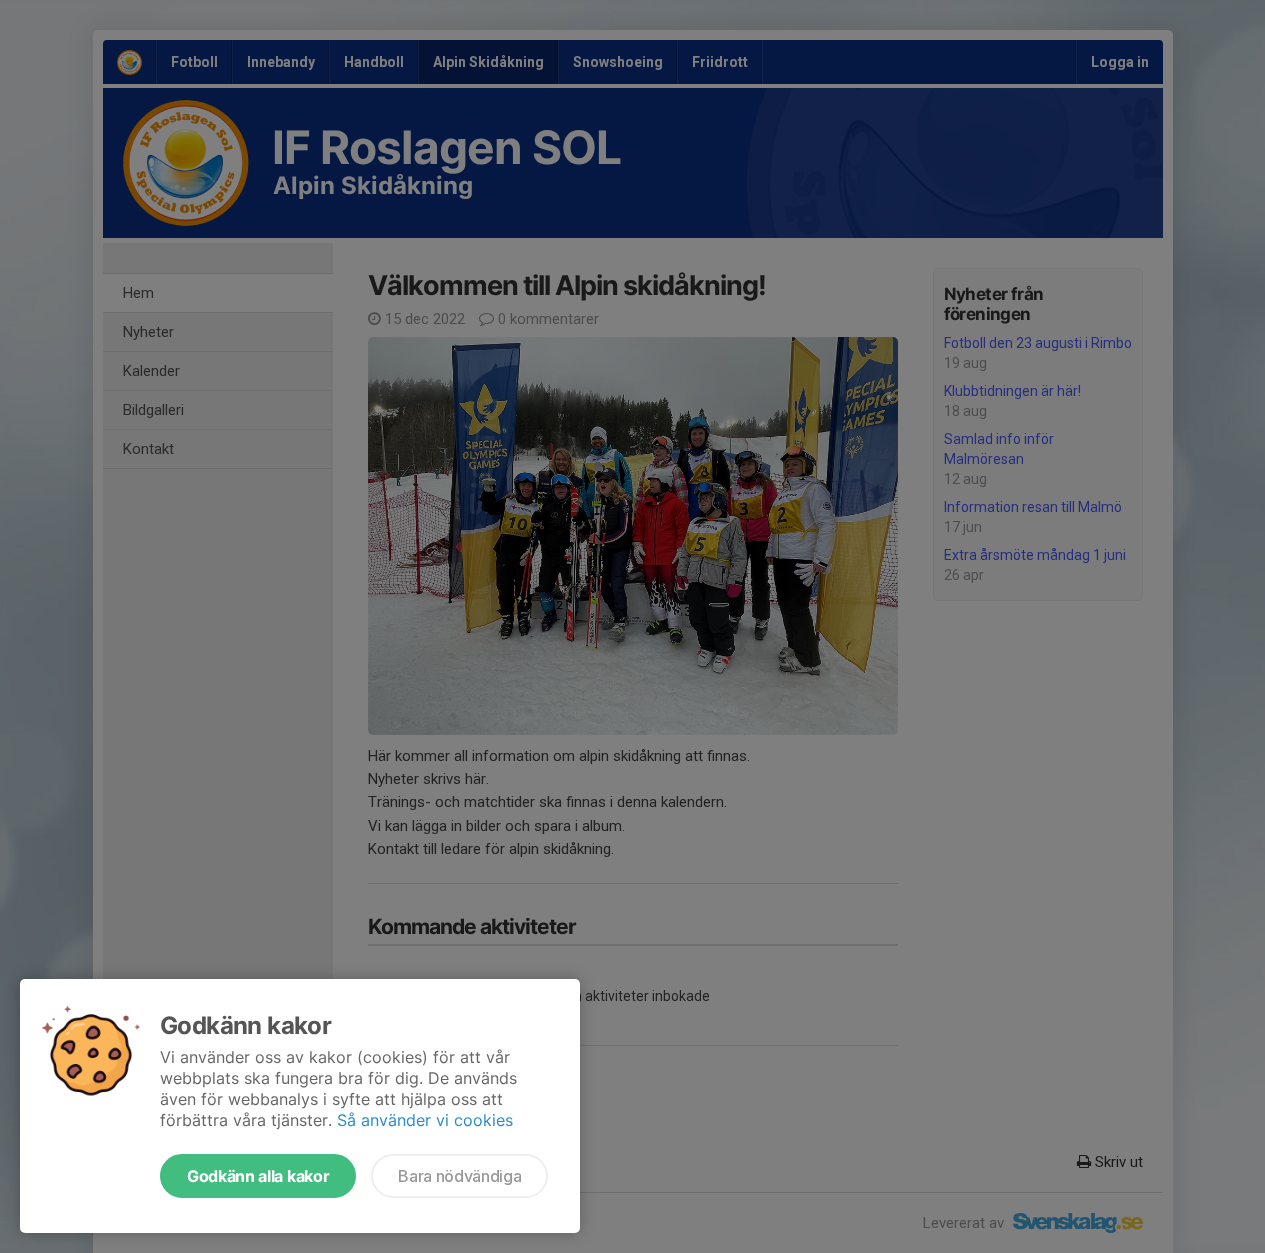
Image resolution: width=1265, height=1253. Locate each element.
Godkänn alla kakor (258, 1176)
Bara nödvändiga (459, 1176)
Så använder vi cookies (425, 1120)
